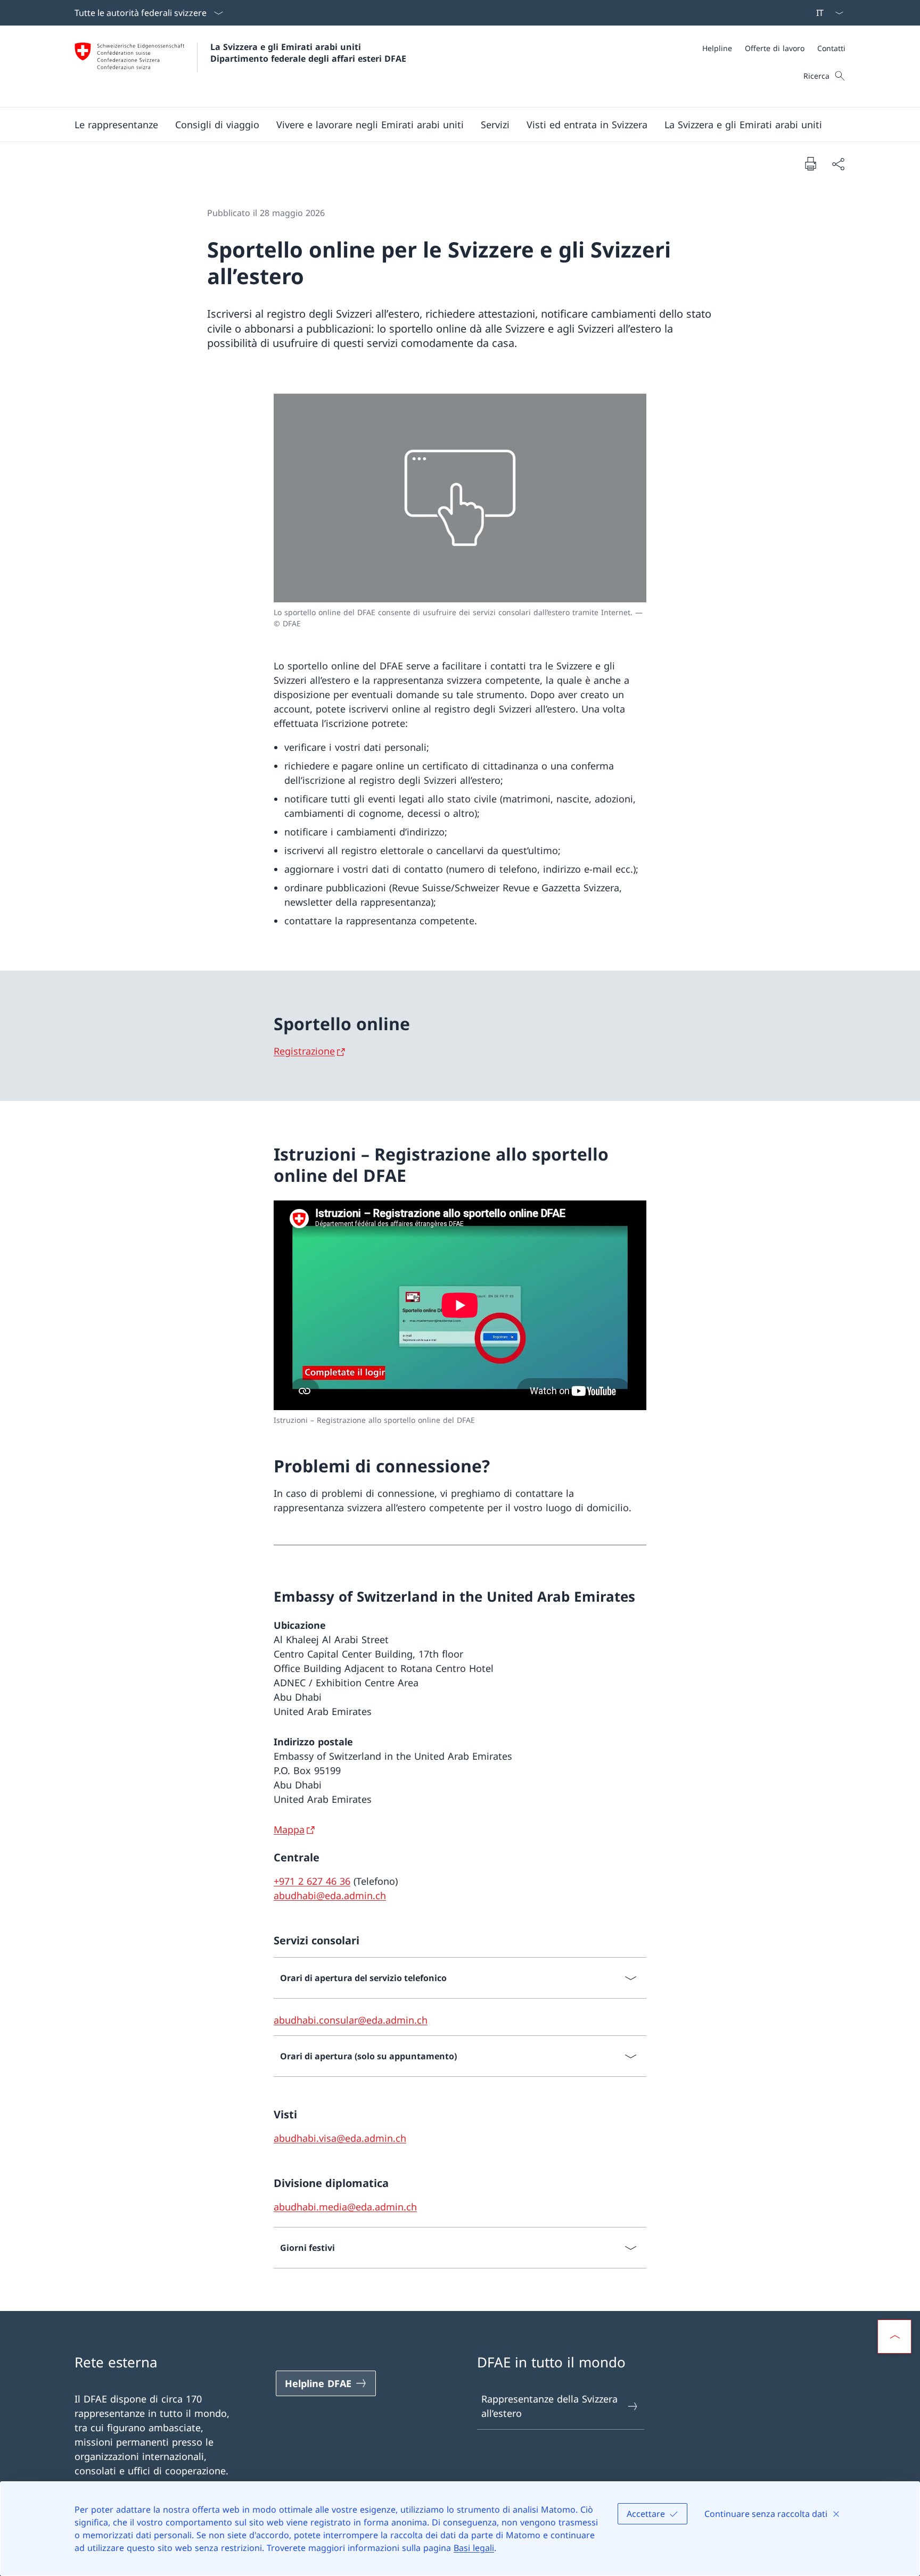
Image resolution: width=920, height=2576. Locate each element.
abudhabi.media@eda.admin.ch (345, 2207)
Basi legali (474, 2548)
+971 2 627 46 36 (312, 1881)
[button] (116, 125)
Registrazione (304, 1051)
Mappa (289, 1829)
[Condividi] (838, 164)
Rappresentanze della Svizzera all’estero (549, 2406)
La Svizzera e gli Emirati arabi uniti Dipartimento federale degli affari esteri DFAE (308, 53)
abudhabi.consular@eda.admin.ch (351, 2020)
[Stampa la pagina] (810, 163)
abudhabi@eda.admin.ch (330, 1895)
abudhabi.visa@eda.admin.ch (340, 2138)
